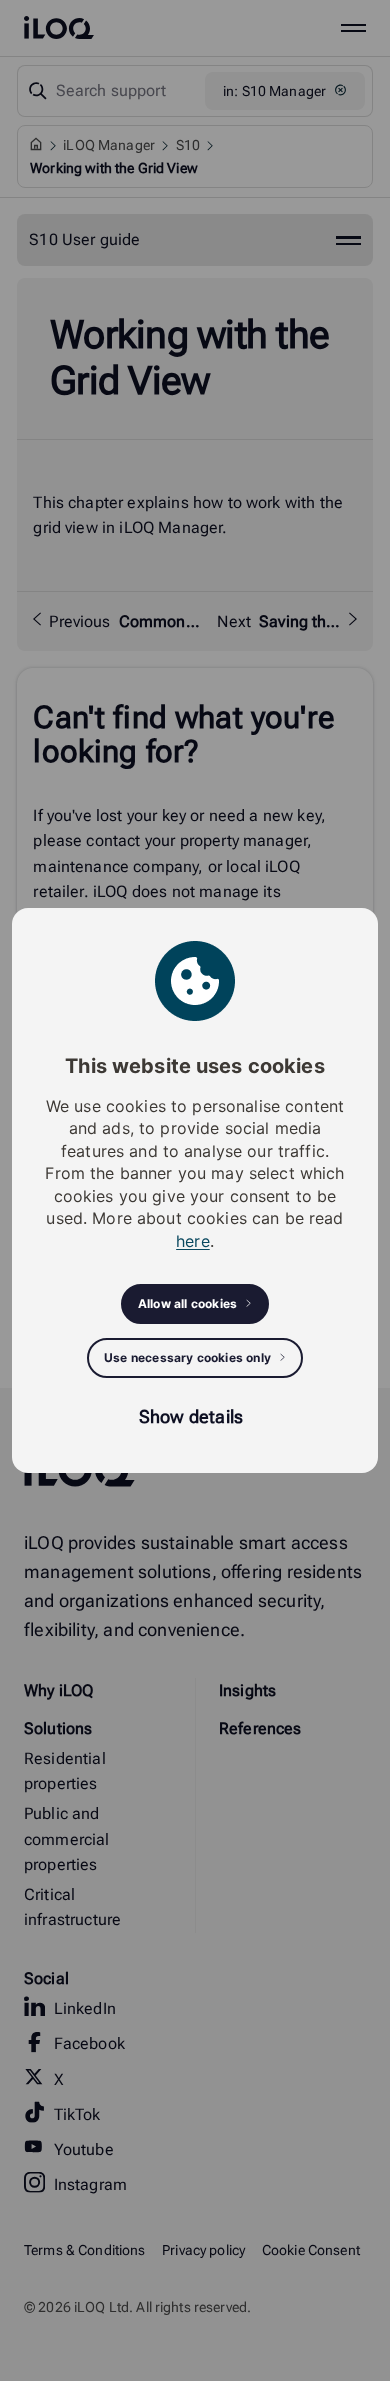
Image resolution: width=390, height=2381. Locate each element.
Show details (191, 1416)
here (193, 1241)
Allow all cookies (187, 1303)
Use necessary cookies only (187, 1357)
